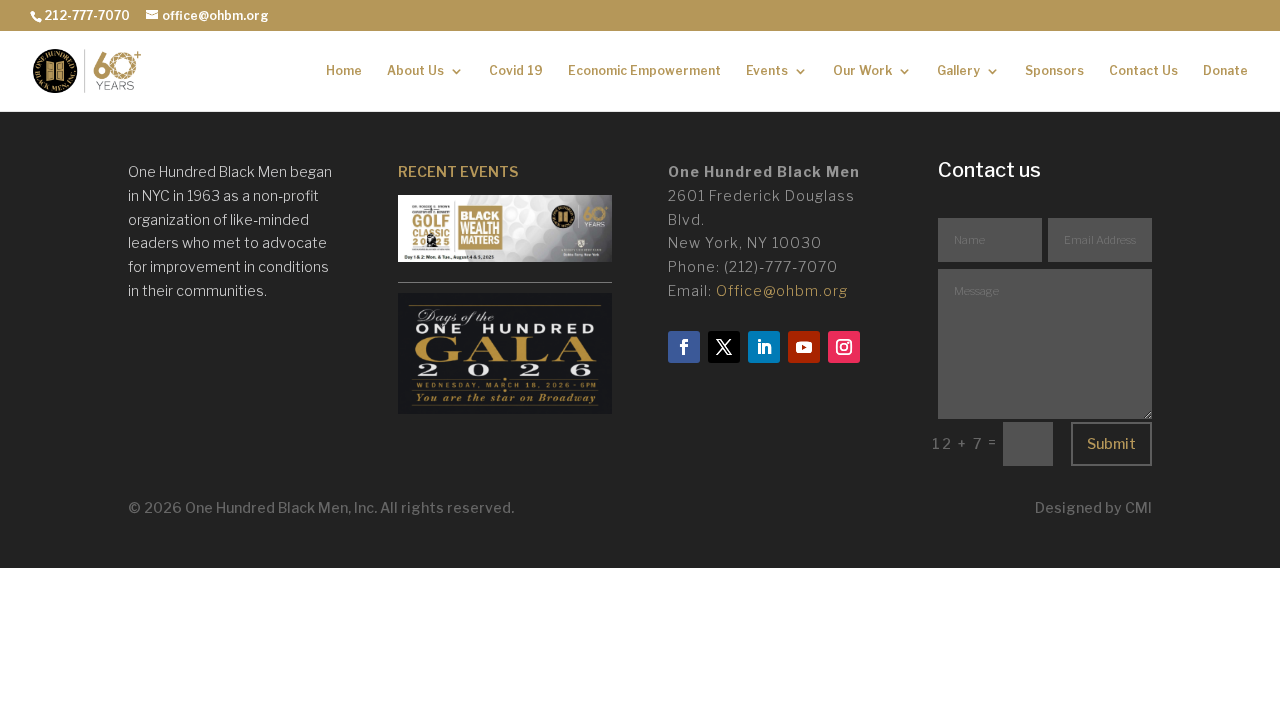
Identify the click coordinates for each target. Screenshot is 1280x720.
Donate (1225, 71)
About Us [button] (415, 71)
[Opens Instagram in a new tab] (844, 347)
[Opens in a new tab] (505, 408)
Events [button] (767, 71)
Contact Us (1143, 71)
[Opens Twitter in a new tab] (724, 347)
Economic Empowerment (644, 71)
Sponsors (1054, 71)
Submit (1111, 443)
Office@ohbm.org (782, 290)
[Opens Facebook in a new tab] (684, 347)
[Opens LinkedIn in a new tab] (764, 347)
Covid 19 (516, 71)
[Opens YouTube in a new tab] (804, 347)
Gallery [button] (958, 71)
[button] (505, 239)
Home (344, 71)
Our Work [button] (862, 71)
